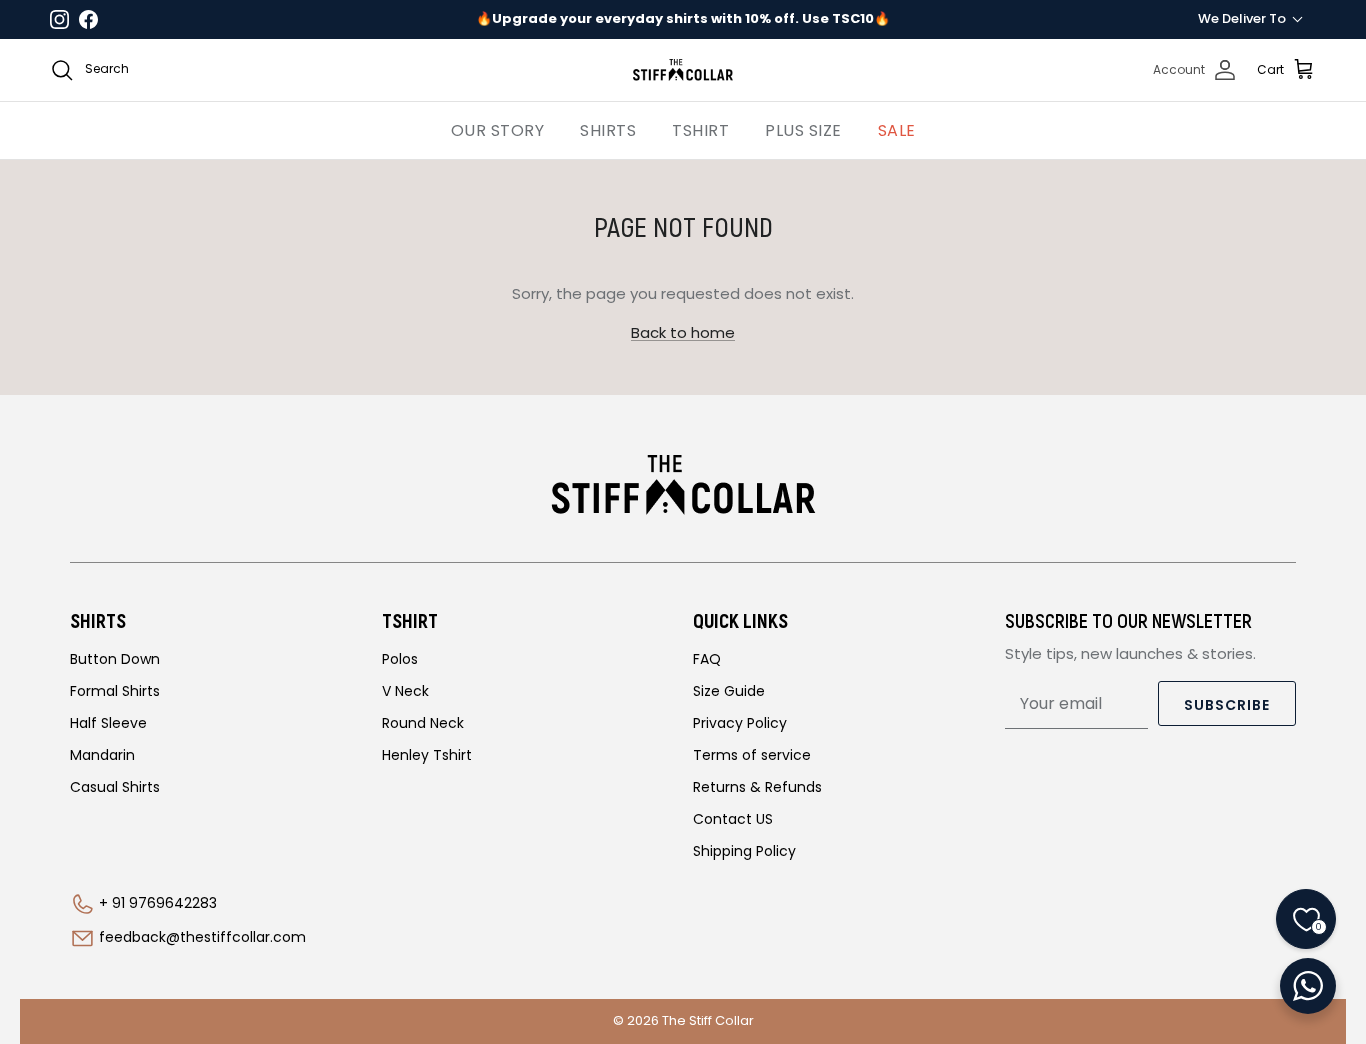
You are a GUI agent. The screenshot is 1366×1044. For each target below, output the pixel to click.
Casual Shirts (115, 787)
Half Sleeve (108, 723)
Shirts (608, 130)
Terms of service (752, 755)
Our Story (498, 130)
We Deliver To (1242, 18)
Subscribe (1227, 705)
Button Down (115, 659)
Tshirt (700, 130)
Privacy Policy (740, 723)
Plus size (803, 130)
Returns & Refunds (757, 787)
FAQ (707, 659)
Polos (400, 659)
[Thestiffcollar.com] (683, 70)
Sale (897, 130)
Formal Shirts (115, 691)
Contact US (733, 819)
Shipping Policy (744, 851)
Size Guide (729, 691)
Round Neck (423, 723)
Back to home (683, 332)
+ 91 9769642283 (158, 903)
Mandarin (102, 755)
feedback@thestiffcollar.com (202, 937)
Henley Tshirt (427, 755)
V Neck (405, 691)
